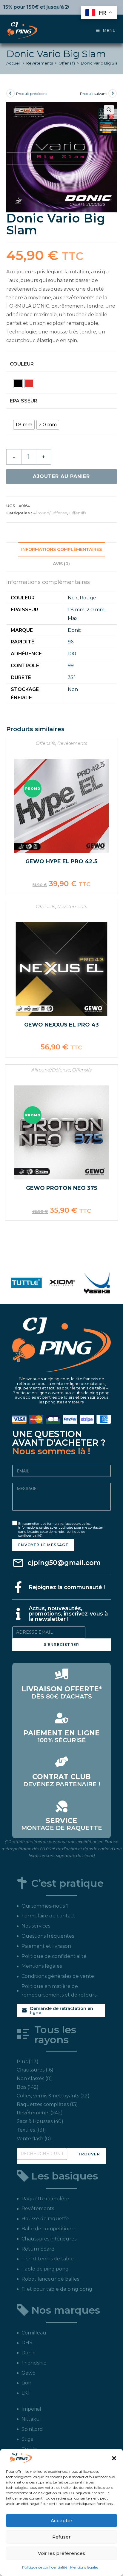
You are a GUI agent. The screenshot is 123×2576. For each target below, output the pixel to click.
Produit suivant (93, 94)
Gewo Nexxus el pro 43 (61, 1025)
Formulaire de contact (48, 1916)
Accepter (62, 2521)
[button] (114, 2458)
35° (72, 677)
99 (71, 666)
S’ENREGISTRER (62, 1645)
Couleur (22, 364)
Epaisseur (24, 401)
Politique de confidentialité (45, 2567)
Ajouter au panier (61, 476)
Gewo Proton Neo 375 (61, 1188)
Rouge (88, 598)
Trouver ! (89, 2156)
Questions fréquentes (48, 1936)
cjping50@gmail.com (64, 1563)
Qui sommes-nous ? (45, 1906)
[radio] (18, 383)
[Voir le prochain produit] (113, 93)
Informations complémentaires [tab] (61, 549)
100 (72, 654)
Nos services (36, 1926)
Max (73, 618)
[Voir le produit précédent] (10, 93)
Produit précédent (32, 94)
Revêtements (40, 63)
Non (73, 689)
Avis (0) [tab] (61, 564)
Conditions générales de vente (58, 1976)
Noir (73, 598)
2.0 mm (96, 610)
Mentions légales (84, 2567)
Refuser (61, 2537)
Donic (75, 630)
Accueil (13, 63)
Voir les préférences (61, 2553)
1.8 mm (76, 610)
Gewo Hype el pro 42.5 (61, 861)
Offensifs (67, 63)
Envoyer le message (43, 1545)
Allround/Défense (50, 513)
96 (71, 642)
